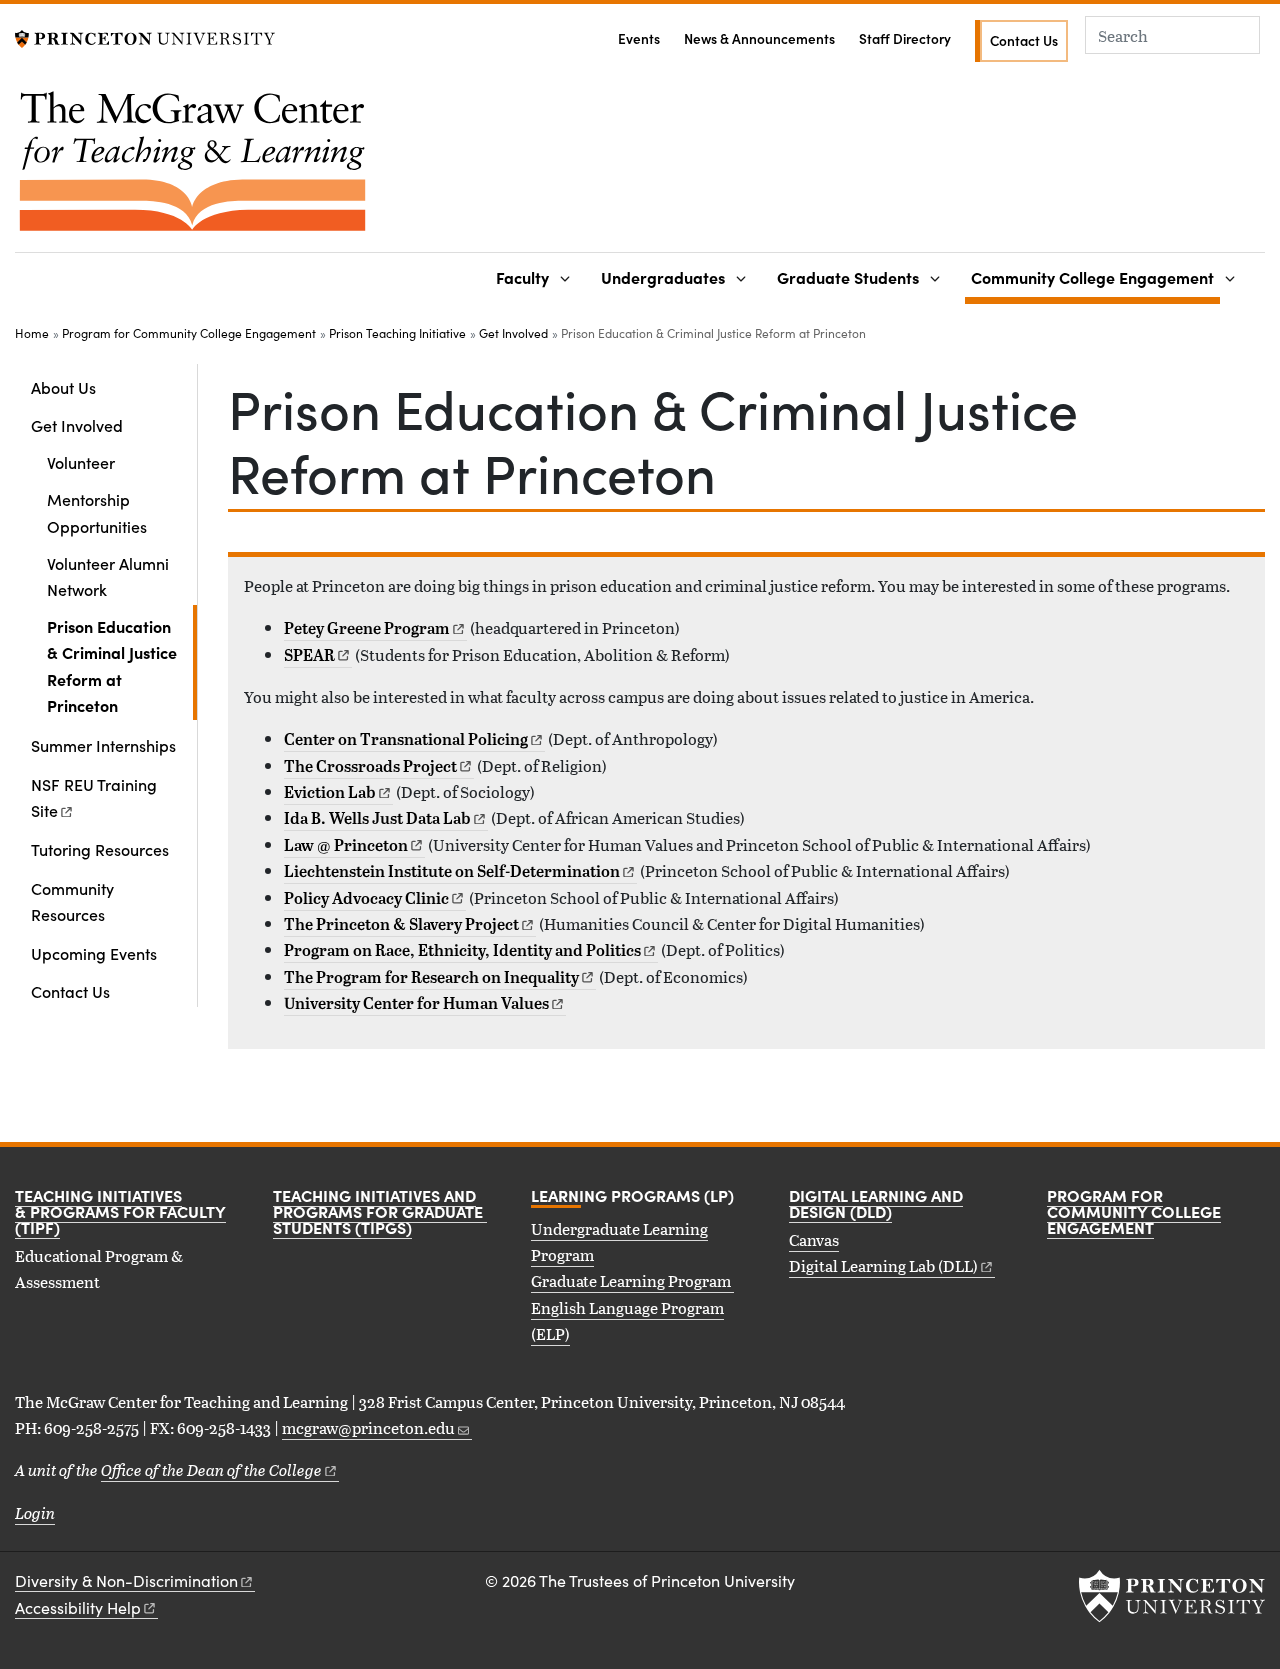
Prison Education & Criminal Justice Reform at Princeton (122, 665)
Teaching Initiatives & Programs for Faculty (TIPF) (120, 1211)
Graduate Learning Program (632, 1280)
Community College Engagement (1095, 276)
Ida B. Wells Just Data (377, 818)
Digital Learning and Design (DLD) (876, 1203)
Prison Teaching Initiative (397, 333)
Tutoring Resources (100, 849)
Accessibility (78, 1607)
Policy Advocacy (366, 898)
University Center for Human (416, 1003)
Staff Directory (905, 38)
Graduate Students (848, 277)
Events (639, 38)
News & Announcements (759, 38)
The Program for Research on (431, 977)
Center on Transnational (406, 739)
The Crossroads (370, 766)
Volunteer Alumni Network (108, 576)
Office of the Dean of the (211, 1469)
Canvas (814, 1239)
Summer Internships (103, 745)
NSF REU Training (94, 797)
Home (32, 333)
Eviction (330, 792)
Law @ (346, 845)
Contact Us (1024, 40)
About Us (63, 387)
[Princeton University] (145, 36)
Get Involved (513, 333)
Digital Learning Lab (883, 1265)
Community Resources (72, 901)
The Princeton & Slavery (401, 924)
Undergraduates (663, 277)
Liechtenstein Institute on (452, 871)
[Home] (192, 169)
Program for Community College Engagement (189, 333)
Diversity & (126, 1580)
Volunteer (81, 462)
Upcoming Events (94, 953)
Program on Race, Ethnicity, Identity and (462, 950)
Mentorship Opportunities (97, 512)
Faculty (522, 277)
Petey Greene (367, 628)
